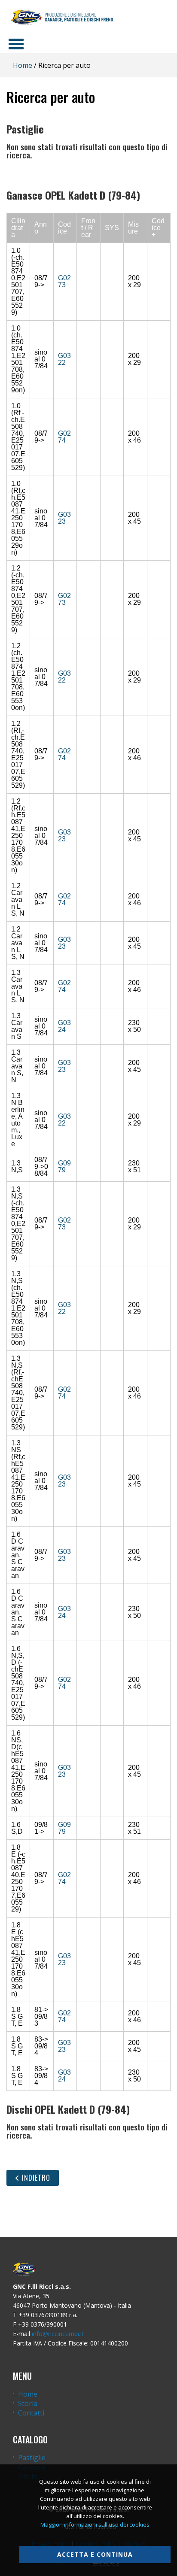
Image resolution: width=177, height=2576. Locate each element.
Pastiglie (32, 2458)
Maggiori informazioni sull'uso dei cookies (95, 2524)
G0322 (64, 359)
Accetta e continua (95, 2554)
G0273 (64, 281)
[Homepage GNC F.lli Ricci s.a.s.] (62, 17)
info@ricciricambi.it (58, 2334)
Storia (28, 2403)
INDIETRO (35, 2178)
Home (23, 65)
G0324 (64, 1026)
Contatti (31, 2413)
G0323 (64, 518)
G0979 (64, 1167)
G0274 (64, 437)
